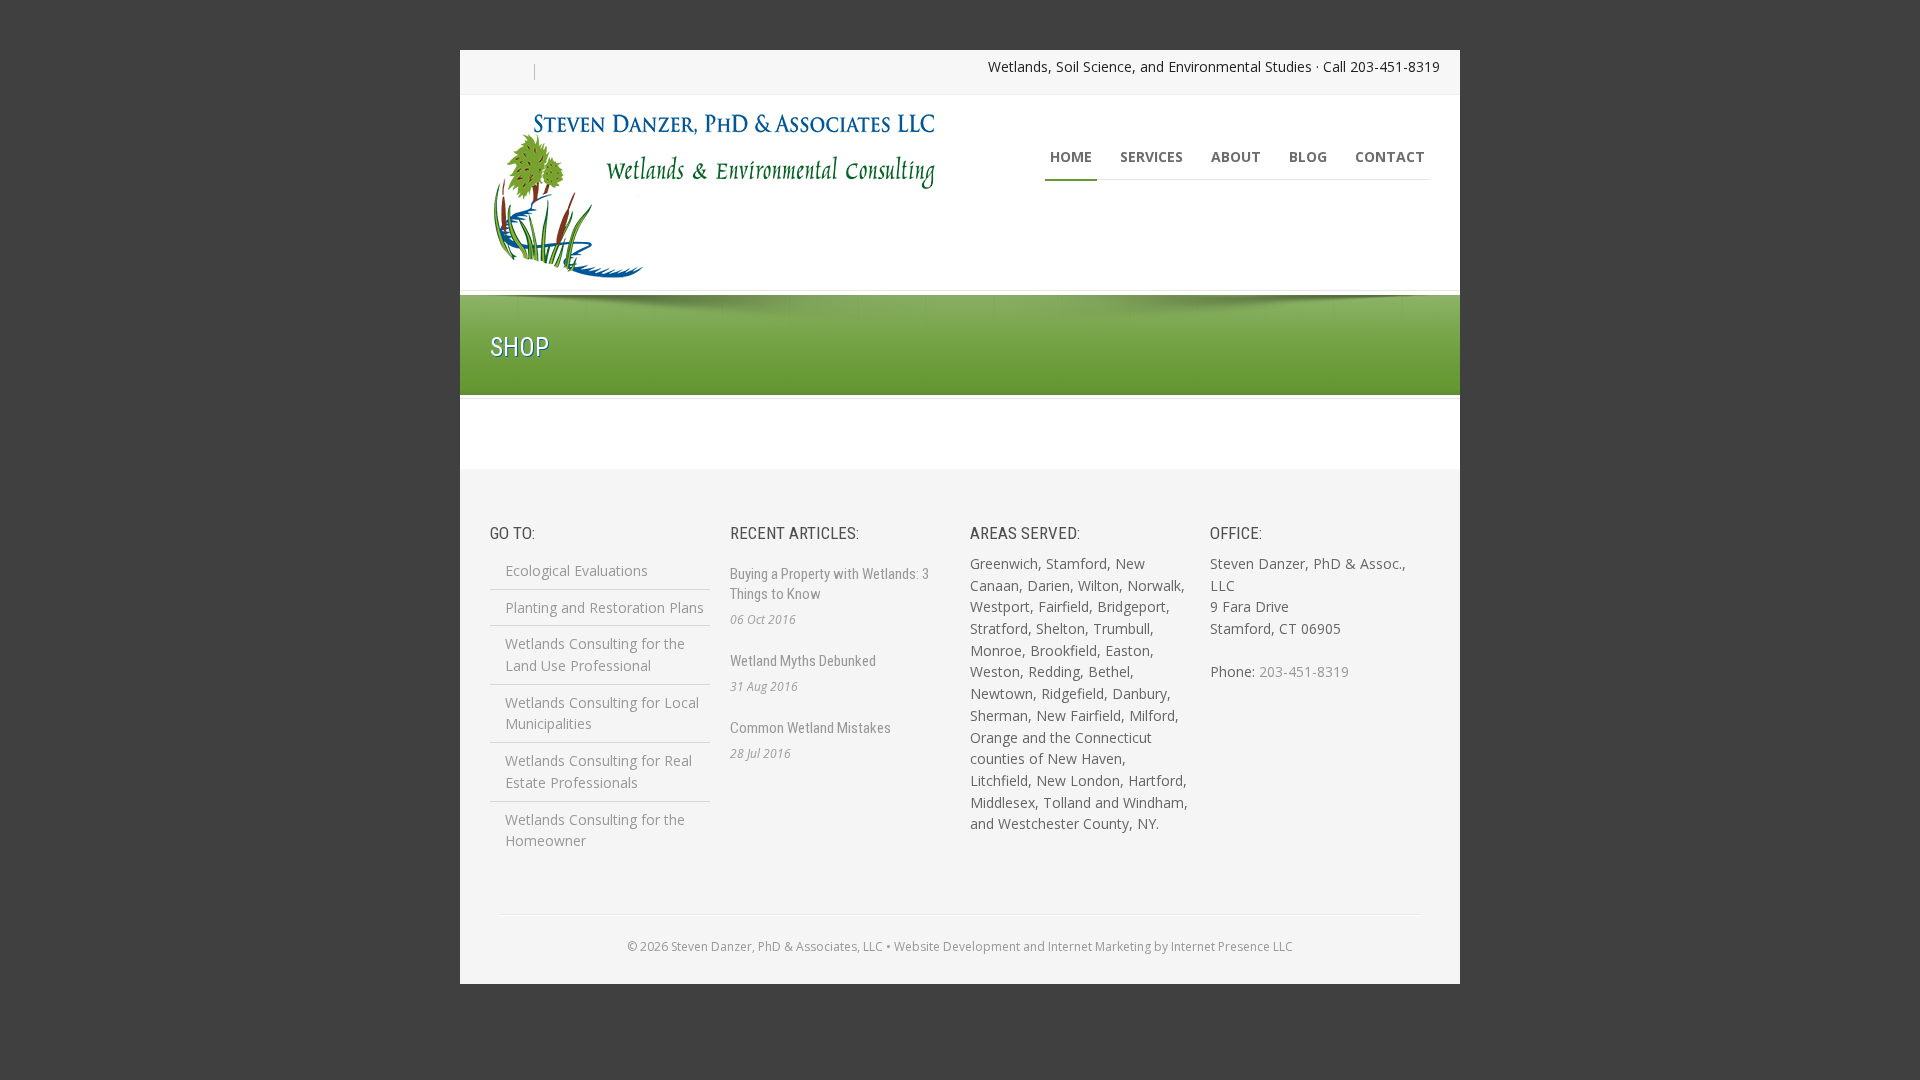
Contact (1390, 156)
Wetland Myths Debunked (803, 661)
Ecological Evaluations (576, 570)
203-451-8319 (1395, 66)
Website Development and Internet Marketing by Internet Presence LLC (1093, 946)
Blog (1308, 156)
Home (1071, 156)
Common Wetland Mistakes (810, 728)
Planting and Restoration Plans (604, 607)
